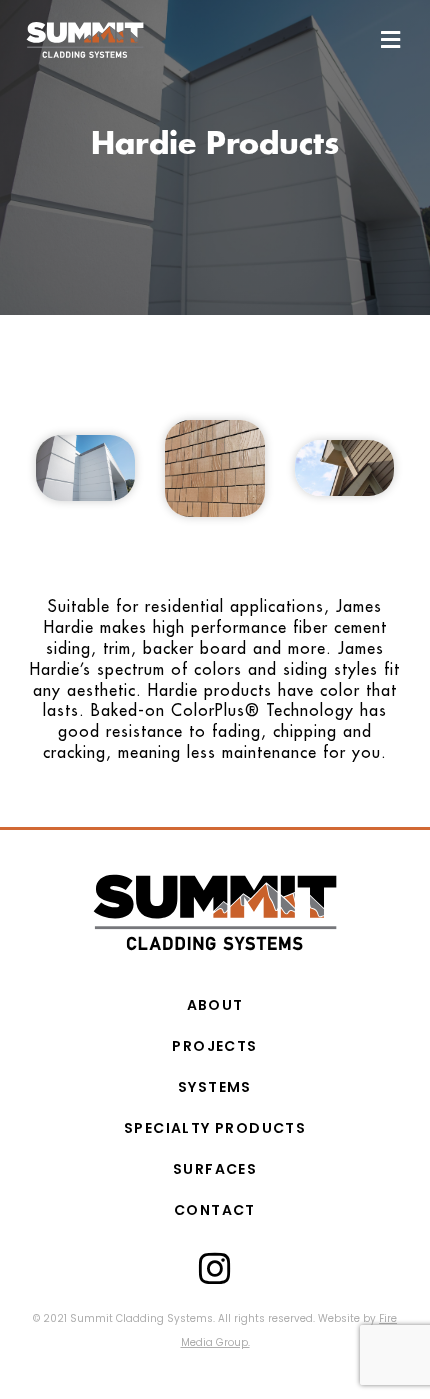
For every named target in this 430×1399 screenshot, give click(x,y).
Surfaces (215, 1169)
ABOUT (215, 1005)
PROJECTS (214, 1046)
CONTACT (215, 1210)
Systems (215, 1087)
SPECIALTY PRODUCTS (215, 1128)
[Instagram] (215, 1269)
